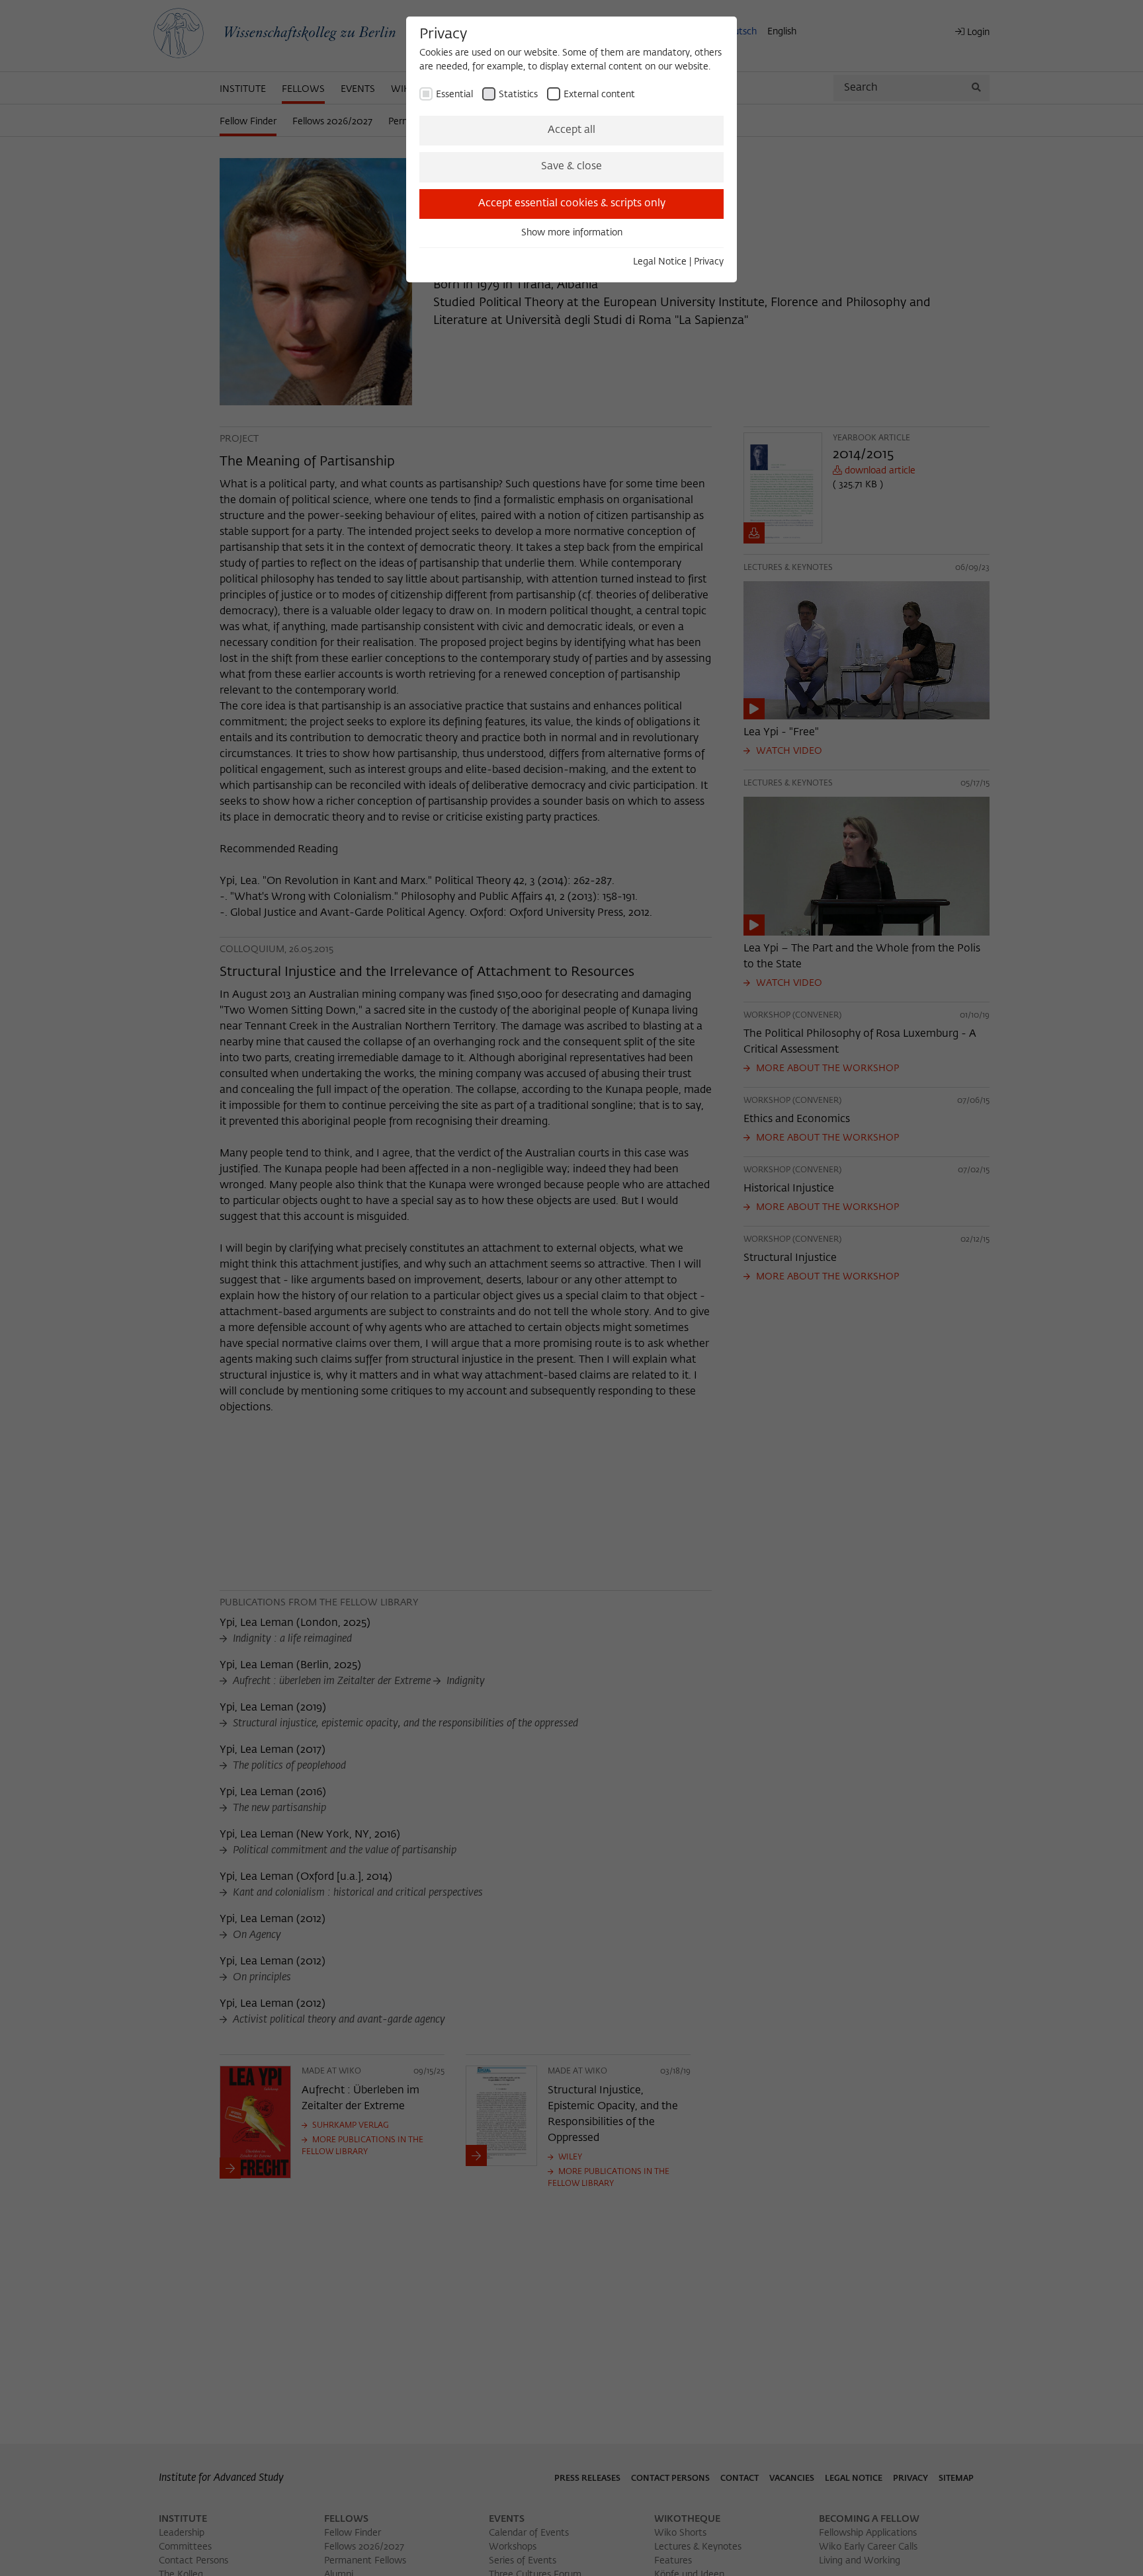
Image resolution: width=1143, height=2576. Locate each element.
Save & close (571, 167)
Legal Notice (660, 262)
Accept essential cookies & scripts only (572, 204)
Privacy (709, 262)
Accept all (571, 130)
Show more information (572, 233)
